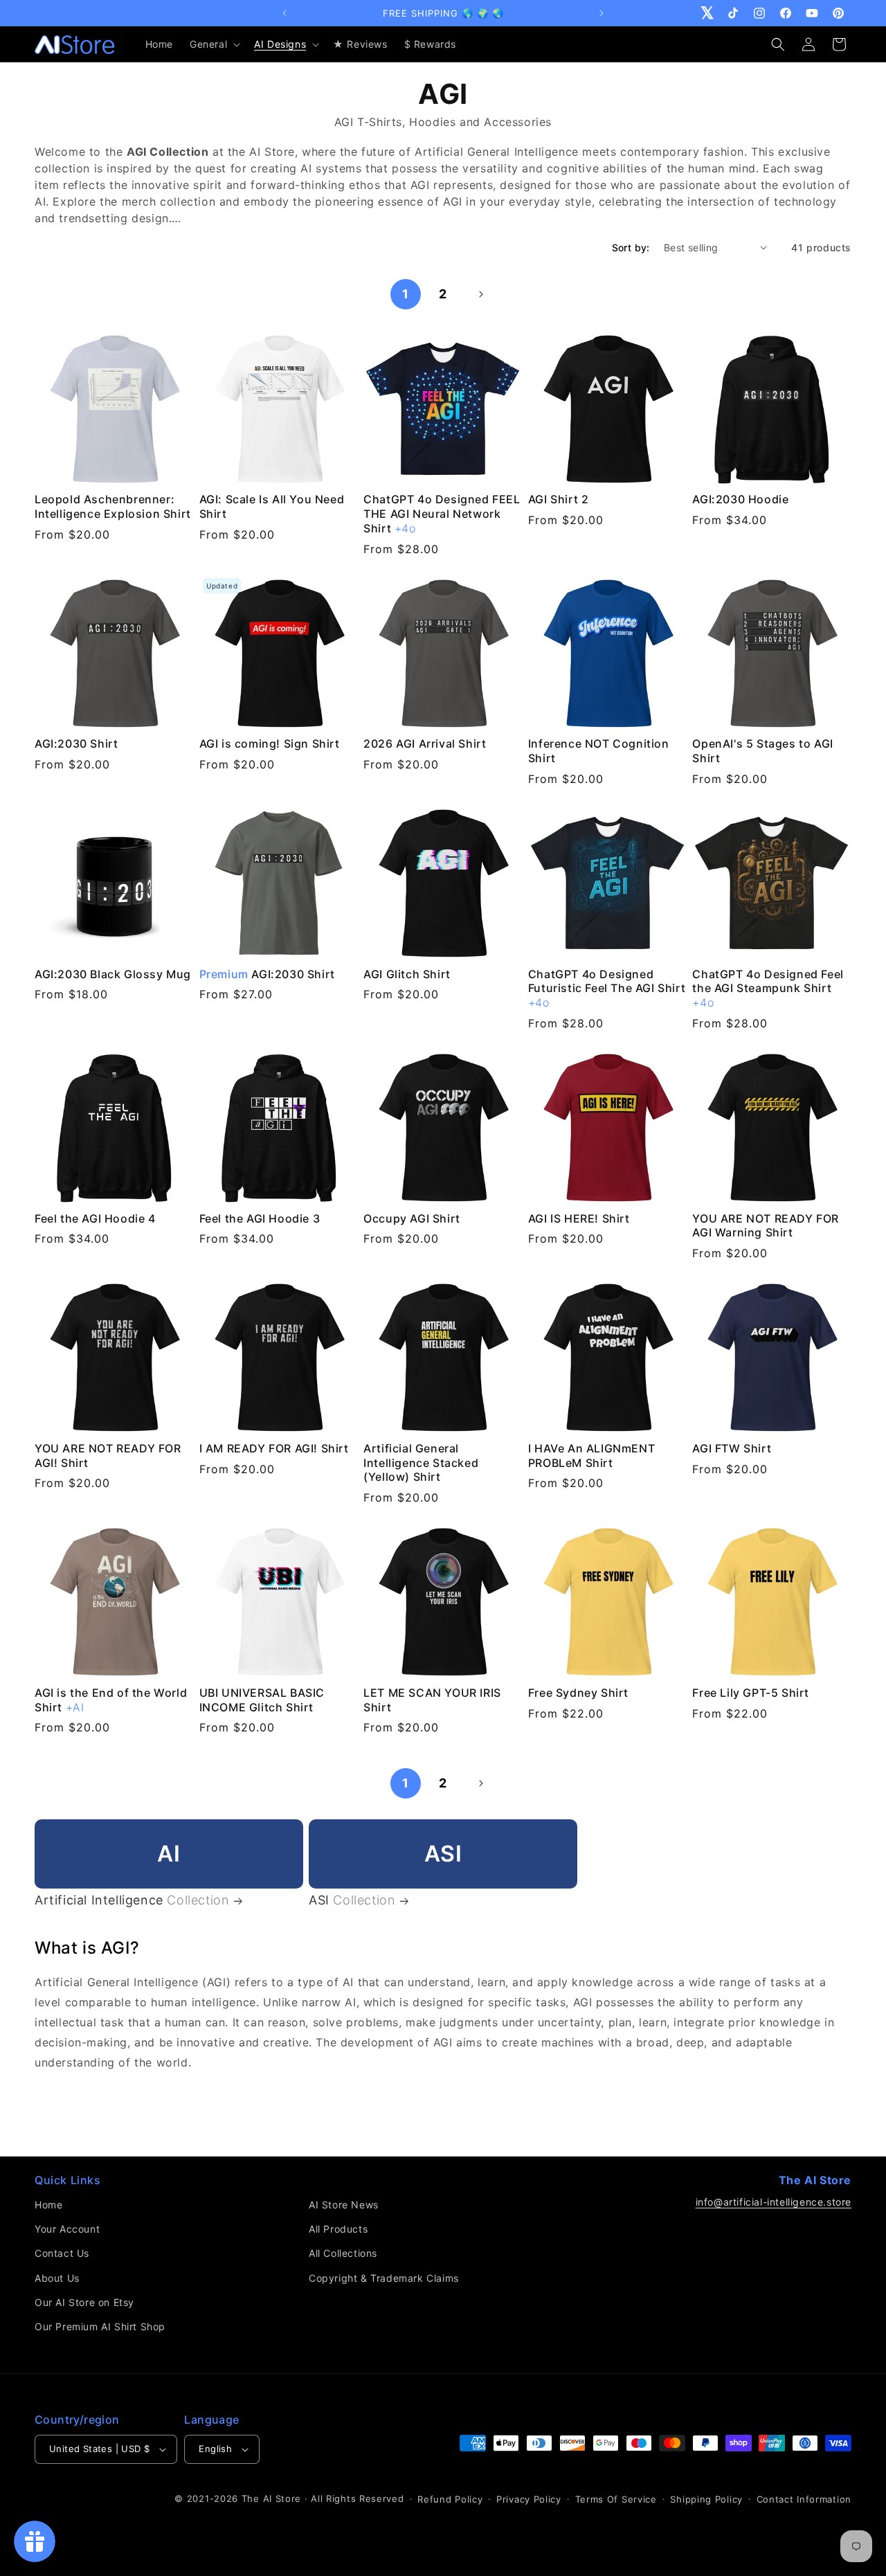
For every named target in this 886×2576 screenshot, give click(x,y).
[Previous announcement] (284, 13)
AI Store (282, 2498)
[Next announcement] (602, 13)
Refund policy (450, 2499)
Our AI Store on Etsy (84, 2302)
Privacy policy (529, 2499)
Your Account (67, 2229)
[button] (214, 44)
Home (48, 2205)
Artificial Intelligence (132, 1900)
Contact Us (62, 2253)
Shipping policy (706, 2499)
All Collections (343, 2253)
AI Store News (344, 2205)
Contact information (804, 2499)
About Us (57, 2278)
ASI (352, 1900)
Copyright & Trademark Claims (384, 2278)
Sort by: (631, 247)
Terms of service (616, 2499)
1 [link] (406, 294)
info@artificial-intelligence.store (774, 2202)
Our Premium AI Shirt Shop (100, 2326)
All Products (338, 2229)
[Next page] (480, 294)
